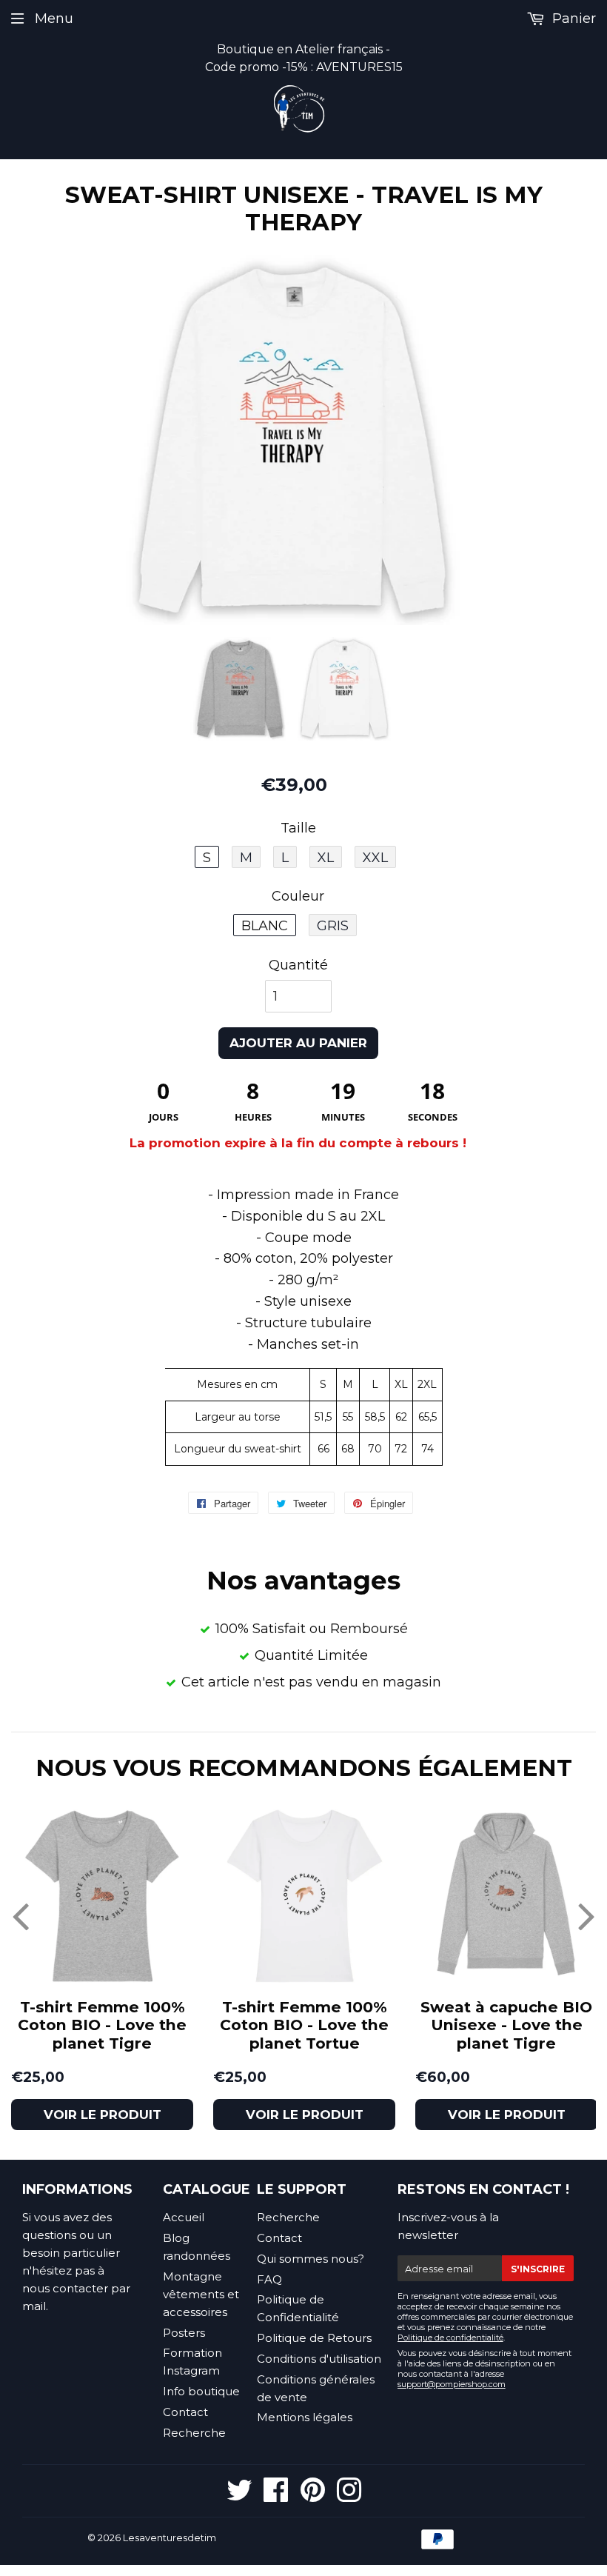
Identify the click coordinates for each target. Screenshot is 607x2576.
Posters (184, 2333)
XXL (375, 858)
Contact (185, 2412)
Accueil (184, 2217)
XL (326, 858)
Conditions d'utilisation (319, 2359)
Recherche (194, 2433)
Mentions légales (305, 2417)
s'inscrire (538, 2269)
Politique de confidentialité (450, 2338)
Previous (20, 1915)
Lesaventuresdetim (170, 2537)
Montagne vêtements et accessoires (201, 2294)
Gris (333, 926)
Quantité (298, 965)
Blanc (265, 926)
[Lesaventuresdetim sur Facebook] (276, 2496)
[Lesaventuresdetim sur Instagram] (349, 2496)
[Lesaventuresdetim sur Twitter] (239, 2496)
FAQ (269, 2279)
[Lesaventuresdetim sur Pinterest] (313, 2496)
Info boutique (201, 2391)
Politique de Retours (314, 2338)
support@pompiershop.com (452, 2384)
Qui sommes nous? (311, 2259)
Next (587, 1915)
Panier (572, 19)
